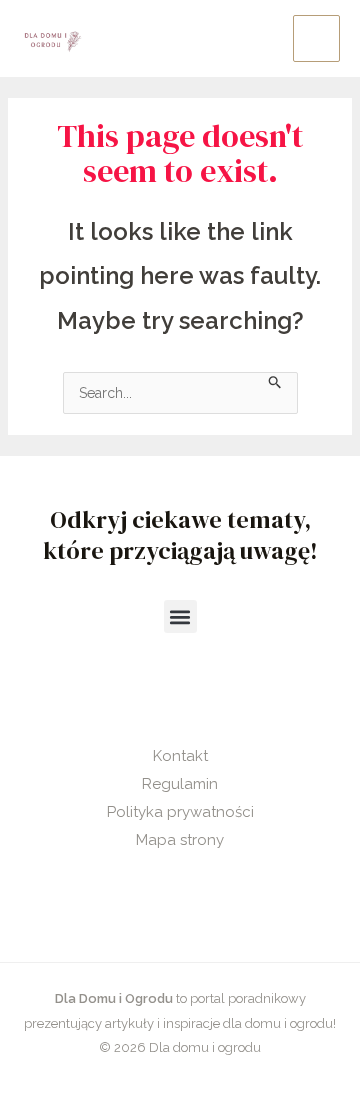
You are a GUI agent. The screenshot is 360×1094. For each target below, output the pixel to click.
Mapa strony (180, 840)
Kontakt (180, 756)
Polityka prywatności (180, 812)
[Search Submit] (275, 380)
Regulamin (180, 784)
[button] (180, 616)
